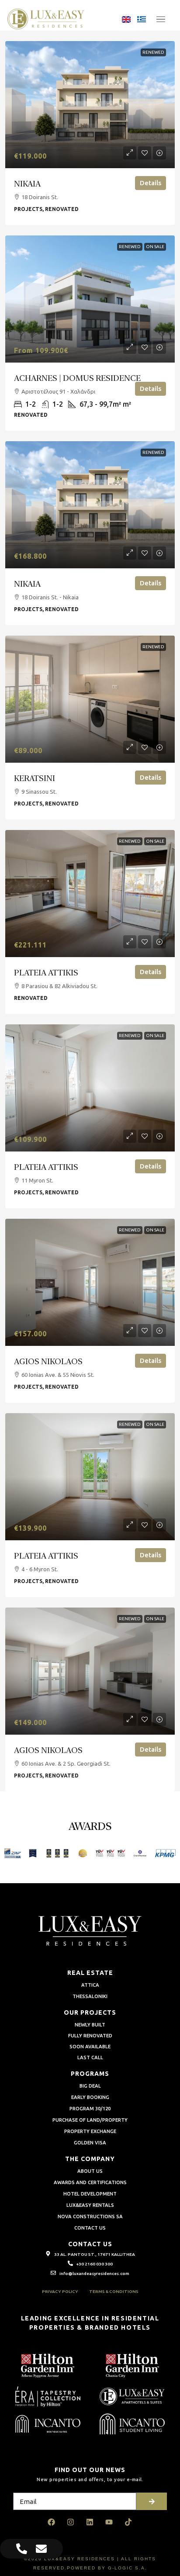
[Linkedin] (90, 2522)
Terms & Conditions (114, 2291)
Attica (90, 1985)
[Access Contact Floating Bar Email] (41, 2549)
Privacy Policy (60, 2291)
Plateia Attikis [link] (46, 972)
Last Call (90, 2057)
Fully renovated (90, 2036)
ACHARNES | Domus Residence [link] (77, 378)
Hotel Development (90, 2194)
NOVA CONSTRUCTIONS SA (90, 2216)
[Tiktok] (128, 2522)
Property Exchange (90, 2131)
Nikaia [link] (27, 183)
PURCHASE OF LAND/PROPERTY (90, 2120)
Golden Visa (90, 2143)
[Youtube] (109, 2522)
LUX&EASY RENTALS (90, 2205)
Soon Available (90, 2047)
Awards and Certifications (90, 2182)
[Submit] (152, 2501)
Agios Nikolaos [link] (48, 1361)
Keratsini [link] (35, 778)
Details (151, 183)
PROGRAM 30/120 (90, 2109)
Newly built (90, 2025)
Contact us (90, 2228)
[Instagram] (71, 2522)
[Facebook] (52, 2522)
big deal (90, 2086)
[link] (90, 105)
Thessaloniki (90, 1996)
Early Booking (90, 2097)
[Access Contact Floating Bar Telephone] (22, 2549)
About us (90, 2171)
